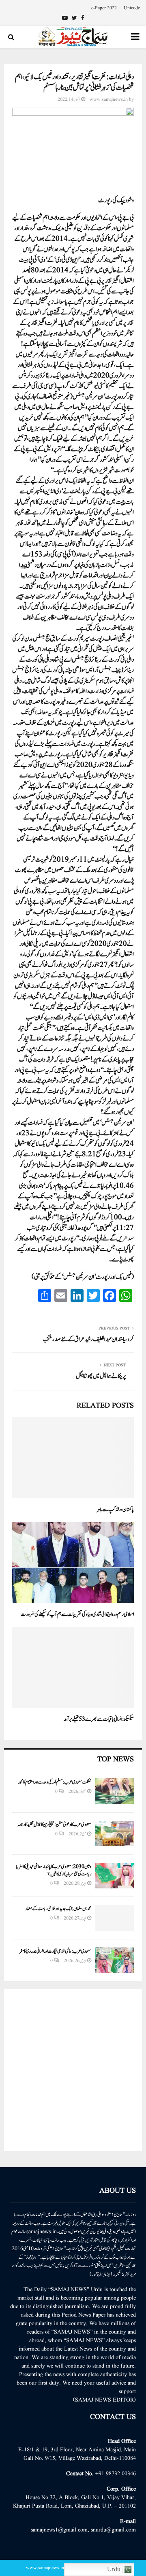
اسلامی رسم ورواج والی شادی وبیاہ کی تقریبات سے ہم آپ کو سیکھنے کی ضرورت (77, 1614)
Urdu (115, 2570)
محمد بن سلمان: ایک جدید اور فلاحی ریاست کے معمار (58, 1909)
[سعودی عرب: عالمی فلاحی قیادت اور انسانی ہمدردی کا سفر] (115, 1960)
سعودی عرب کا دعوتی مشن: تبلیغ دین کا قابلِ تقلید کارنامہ (54, 1824)
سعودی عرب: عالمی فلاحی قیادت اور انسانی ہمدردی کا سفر (55, 1951)
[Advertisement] (73, 2070)
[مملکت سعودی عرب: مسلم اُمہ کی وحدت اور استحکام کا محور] (115, 1791)
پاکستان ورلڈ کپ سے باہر (115, 1510)
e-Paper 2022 (104, 8)
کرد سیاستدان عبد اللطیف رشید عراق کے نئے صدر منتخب (88, 1339)
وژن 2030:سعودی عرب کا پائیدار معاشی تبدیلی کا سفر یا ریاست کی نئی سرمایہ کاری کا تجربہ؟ (54, 1870)
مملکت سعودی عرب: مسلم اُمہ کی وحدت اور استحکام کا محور (55, 1782)
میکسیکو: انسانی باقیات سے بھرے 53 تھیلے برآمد (99, 1719)
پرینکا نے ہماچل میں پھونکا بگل (101, 1376)
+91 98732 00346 (116, 2474)
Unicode (132, 8)
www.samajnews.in (109, 99)
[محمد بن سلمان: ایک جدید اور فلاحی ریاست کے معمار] (115, 1918)
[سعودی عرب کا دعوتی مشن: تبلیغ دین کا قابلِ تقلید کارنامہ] (115, 1834)
